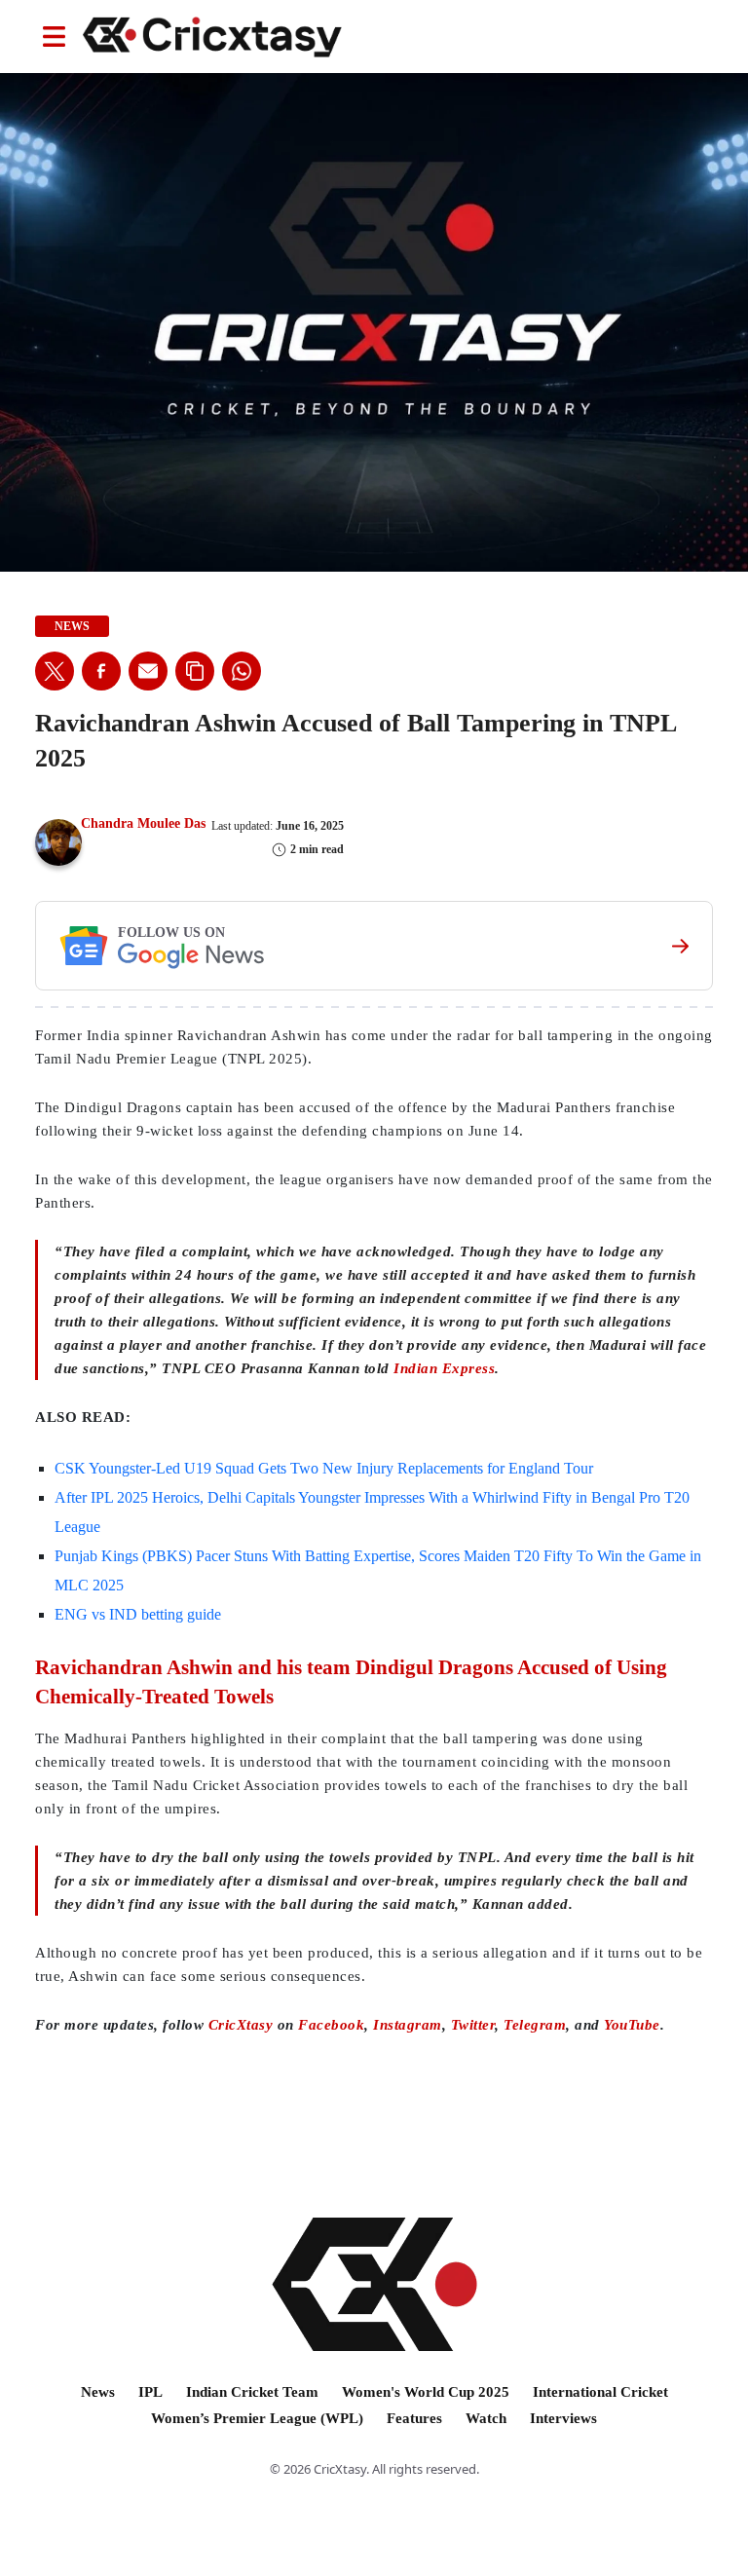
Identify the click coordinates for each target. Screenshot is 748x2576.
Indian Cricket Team (252, 2392)
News (98, 2392)
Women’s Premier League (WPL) (257, 2418)
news (72, 626)
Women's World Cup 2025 (426, 2392)
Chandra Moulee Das (143, 823)
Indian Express (444, 1368)
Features (414, 2418)
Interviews (563, 2418)
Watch (486, 2418)
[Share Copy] (195, 671)
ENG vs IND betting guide (138, 1614)
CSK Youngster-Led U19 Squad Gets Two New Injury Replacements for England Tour (324, 1468)
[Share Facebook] (101, 671)
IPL (150, 2392)
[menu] (54, 37)
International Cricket (600, 2392)
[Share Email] (148, 671)
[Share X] (55, 671)
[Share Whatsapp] (242, 671)
